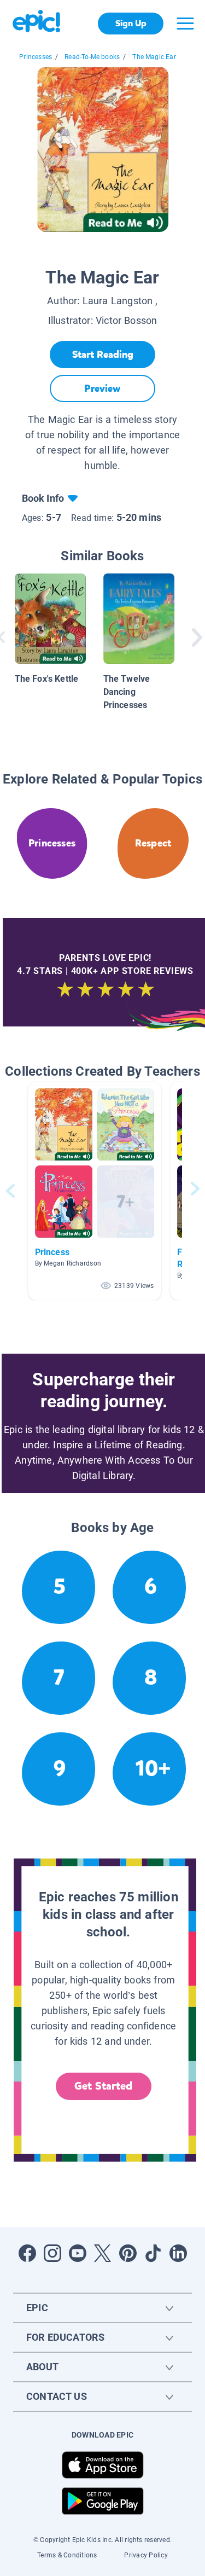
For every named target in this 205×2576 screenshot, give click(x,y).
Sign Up (131, 23)
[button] (95, 1191)
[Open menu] (185, 24)
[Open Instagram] (52, 2253)
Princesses (36, 57)
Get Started (103, 2086)
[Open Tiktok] (153, 2253)
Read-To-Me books (92, 57)
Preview (102, 388)
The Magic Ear (154, 57)
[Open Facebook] (27, 2253)
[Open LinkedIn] (178, 2253)
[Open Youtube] (78, 2253)
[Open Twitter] (103, 2253)
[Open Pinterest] (128, 2253)
